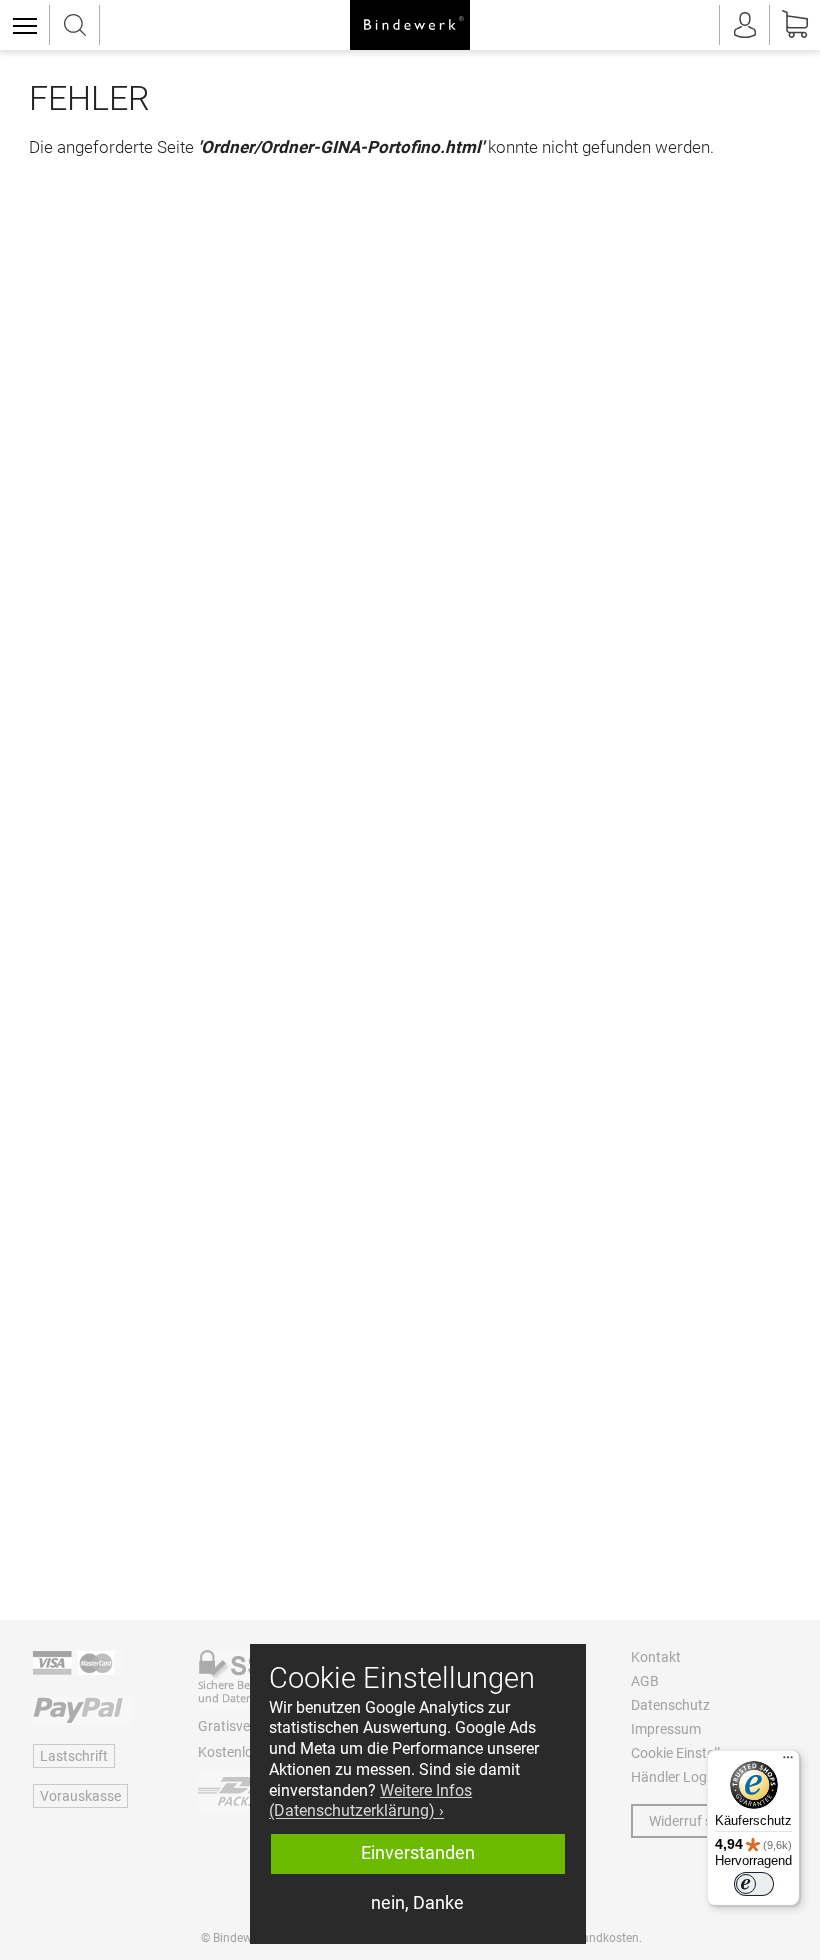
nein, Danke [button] (417, 1903)
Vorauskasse (80, 1796)
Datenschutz (670, 1705)
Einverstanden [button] (418, 1853)
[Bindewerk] (410, 25)
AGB (645, 1681)
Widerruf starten (699, 1821)
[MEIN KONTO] (745, 25)
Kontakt (656, 1657)
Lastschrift (74, 1756)
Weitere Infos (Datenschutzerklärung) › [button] (370, 1801)
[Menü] (788, 1762)
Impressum (666, 1729)
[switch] (754, 1884)
